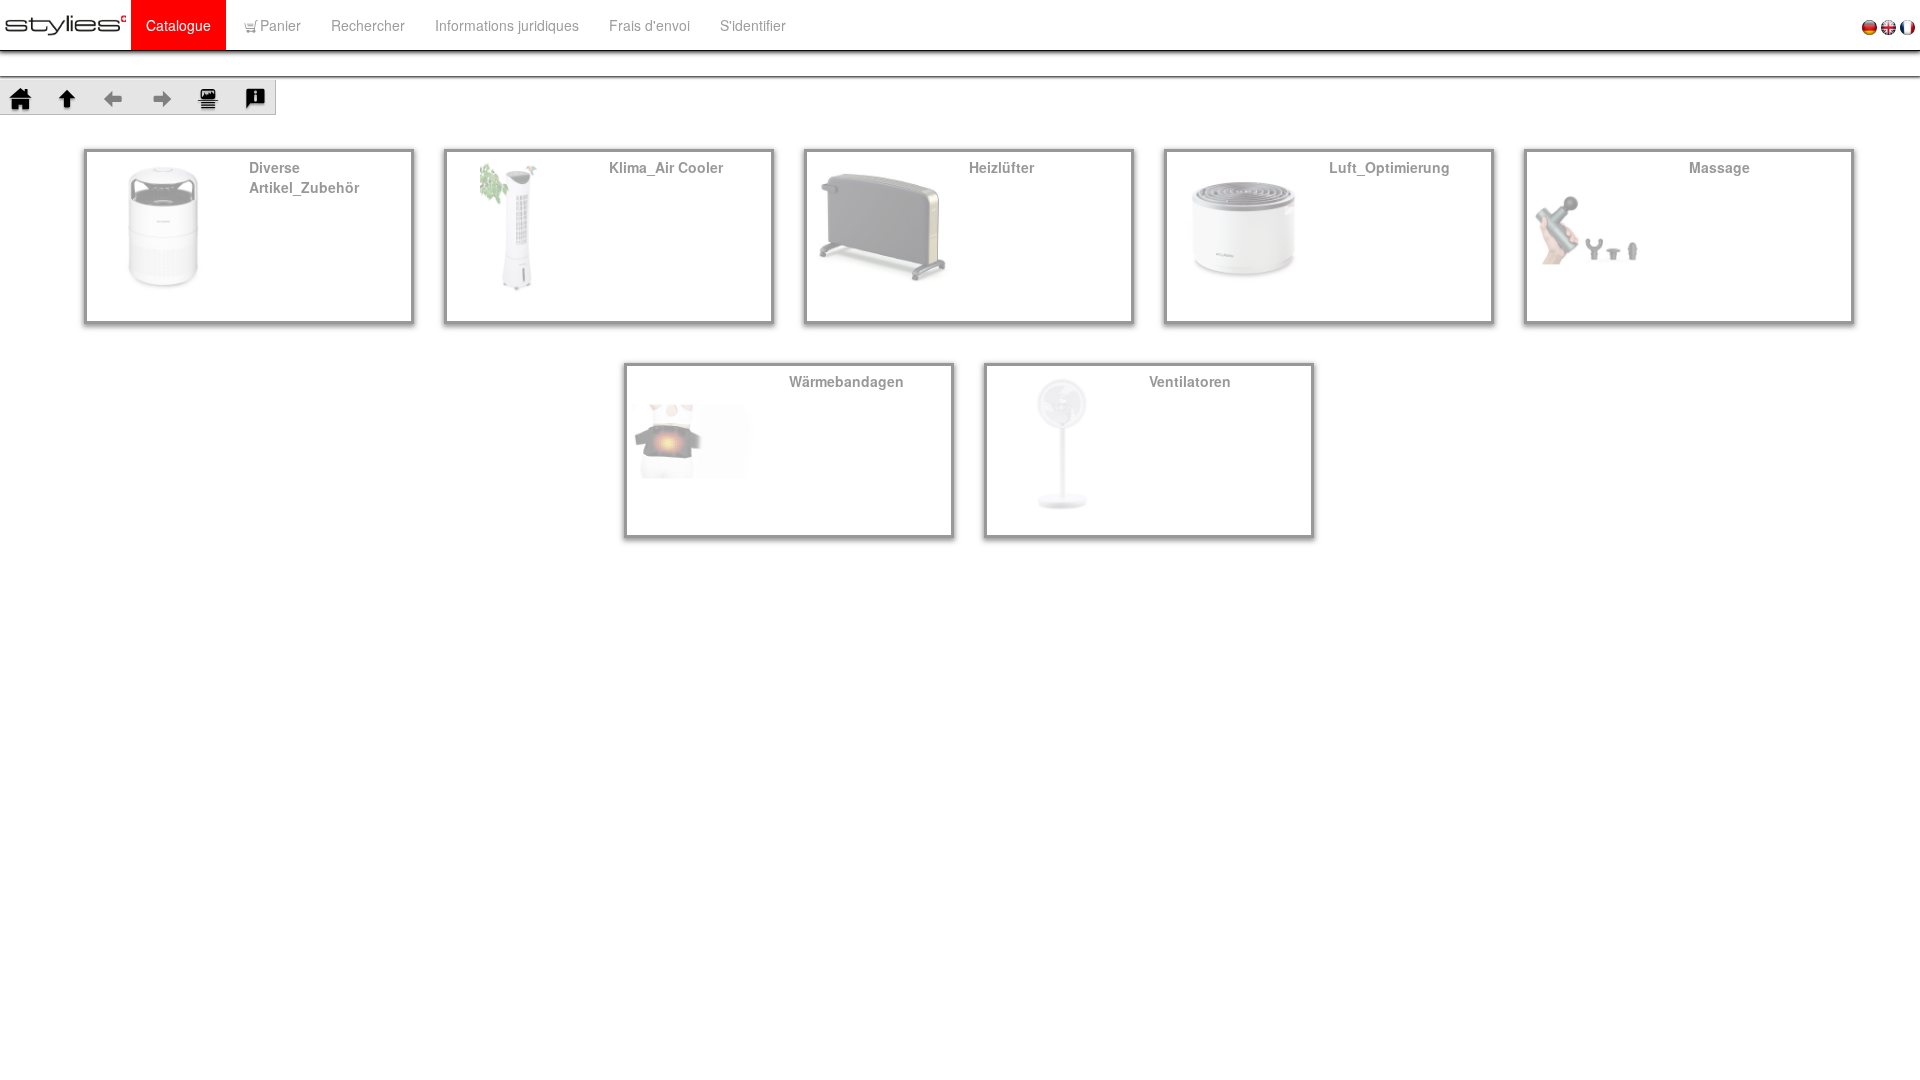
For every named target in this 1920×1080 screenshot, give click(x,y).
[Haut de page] (67, 96)
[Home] (20, 96)
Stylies (138, 63)
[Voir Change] (208, 96)
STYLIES (55, 63)
